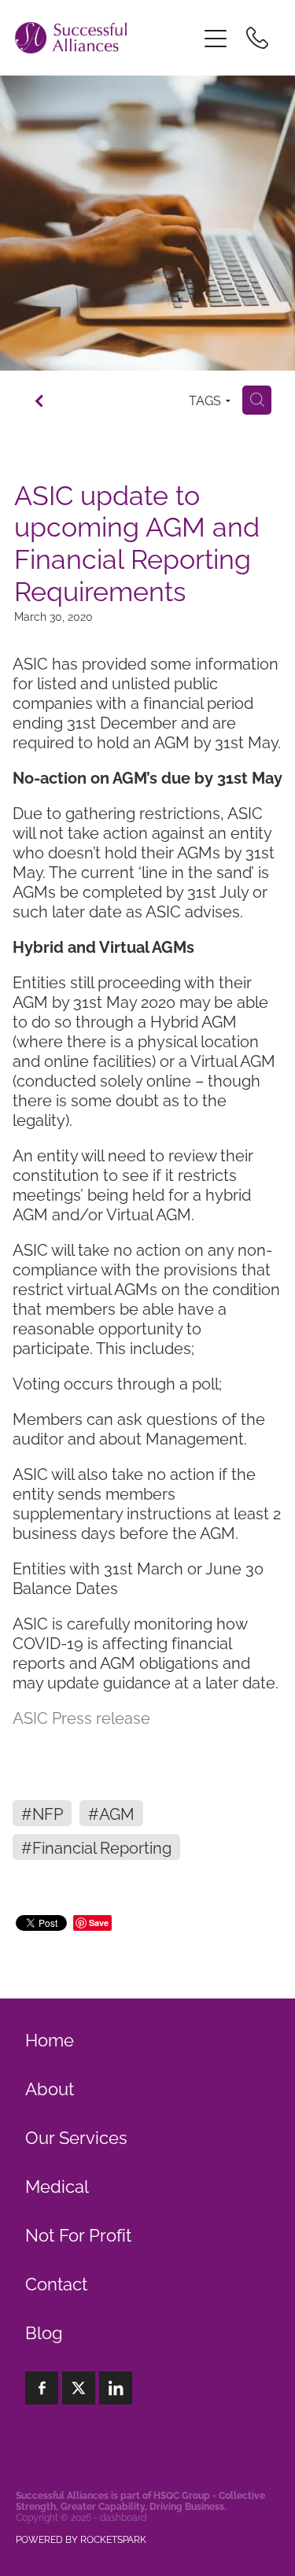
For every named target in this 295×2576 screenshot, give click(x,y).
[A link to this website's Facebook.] (42, 2388)
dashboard (123, 2517)
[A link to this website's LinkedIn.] (116, 2388)
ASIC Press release (81, 1717)
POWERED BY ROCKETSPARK (81, 2539)
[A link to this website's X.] (79, 2388)
